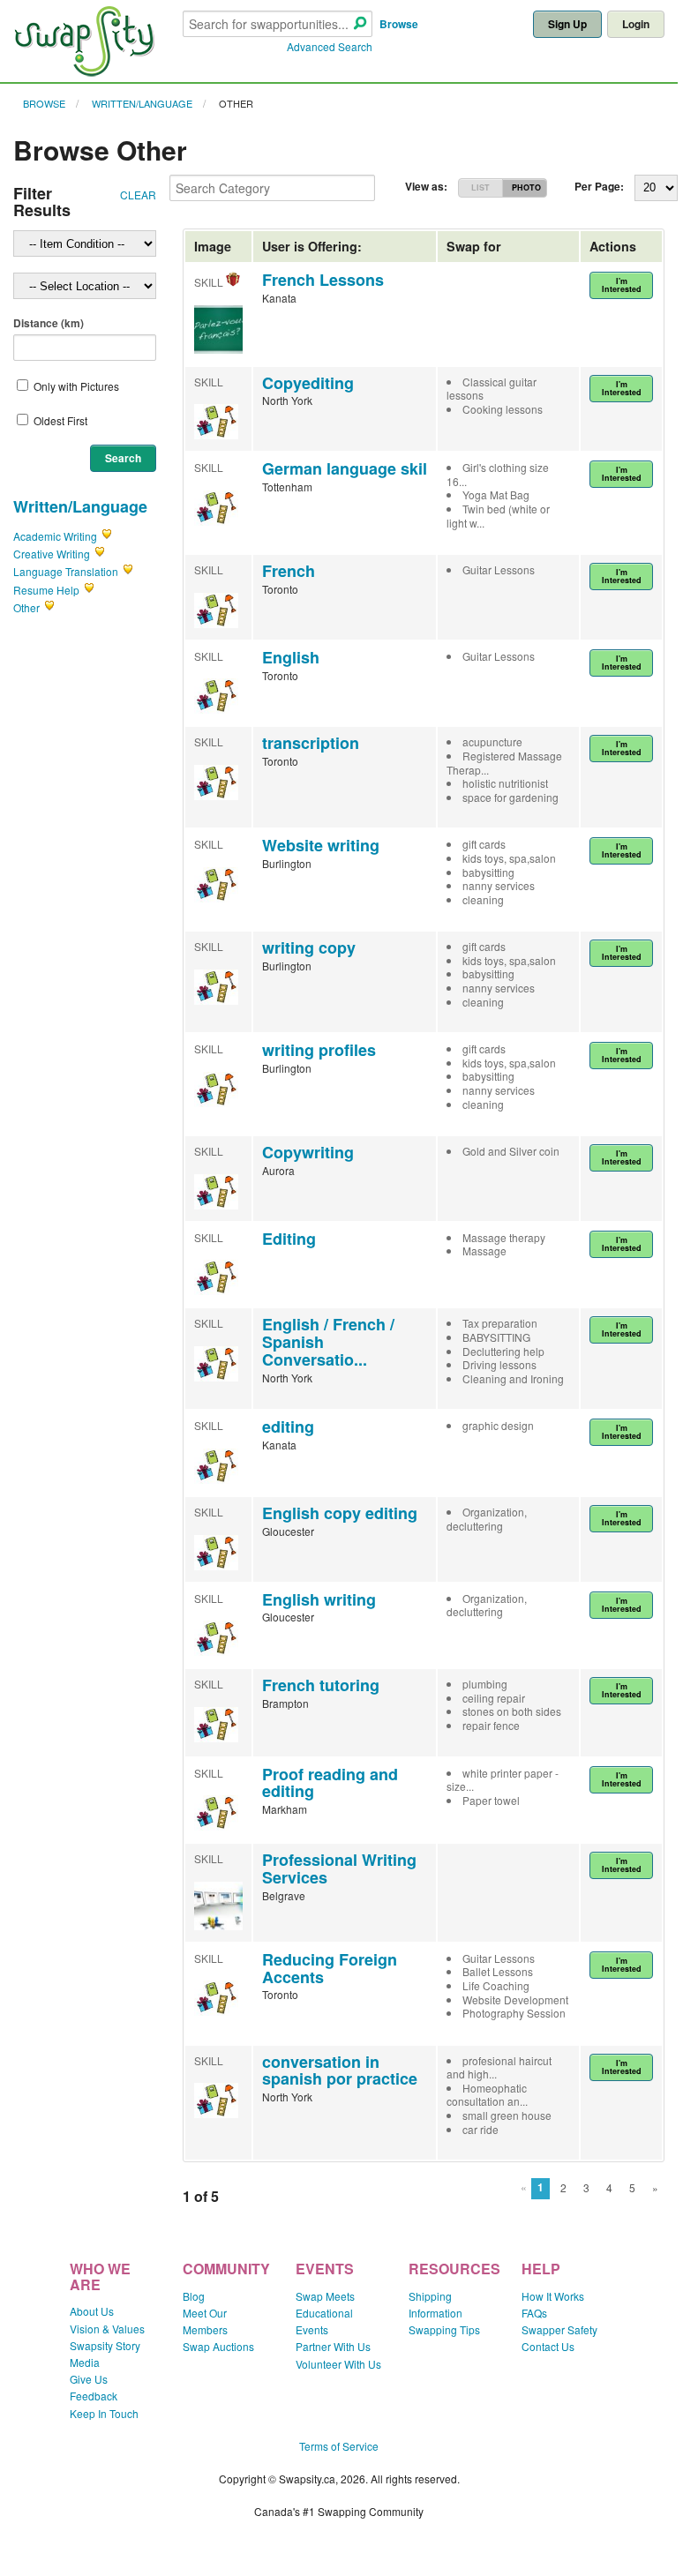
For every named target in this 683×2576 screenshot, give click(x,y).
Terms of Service (339, 2446)
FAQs (534, 2313)
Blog (194, 2296)
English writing (319, 1599)
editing (288, 1427)
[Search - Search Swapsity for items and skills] (360, 24)
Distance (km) (49, 323)
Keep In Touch (104, 2413)
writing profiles (319, 1050)
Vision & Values (107, 2329)
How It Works (553, 2296)
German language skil (345, 468)
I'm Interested (622, 285)
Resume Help (46, 590)
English (291, 657)
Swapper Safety (559, 2329)
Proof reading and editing (330, 1783)
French (289, 571)
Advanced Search (330, 46)
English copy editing (340, 1513)
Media (85, 2362)
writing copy (309, 947)
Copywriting (308, 1152)
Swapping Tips (444, 2329)
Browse (399, 24)
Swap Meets (325, 2296)
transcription (311, 743)
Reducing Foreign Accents (330, 1968)
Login (636, 24)
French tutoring (321, 1685)
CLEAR (138, 195)
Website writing (321, 845)
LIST (480, 187)
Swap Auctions (218, 2346)
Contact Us (548, 2346)
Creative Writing (52, 554)
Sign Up (567, 24)
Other (236, 103)
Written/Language (142, 103)
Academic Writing (55, 536)
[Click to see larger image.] (218, 349)
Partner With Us (333, 2346)
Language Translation (66, 571)
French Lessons (323, 280)
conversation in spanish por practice (340, 2071)
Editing (289, 1239)
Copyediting (308, 383)
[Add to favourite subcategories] (107, 536)
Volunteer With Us (338, 2364)
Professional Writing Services (339, 1868)
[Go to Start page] (84, 72)
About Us (92, 2311)
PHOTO (526, 187)
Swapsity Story (105, 2345)
